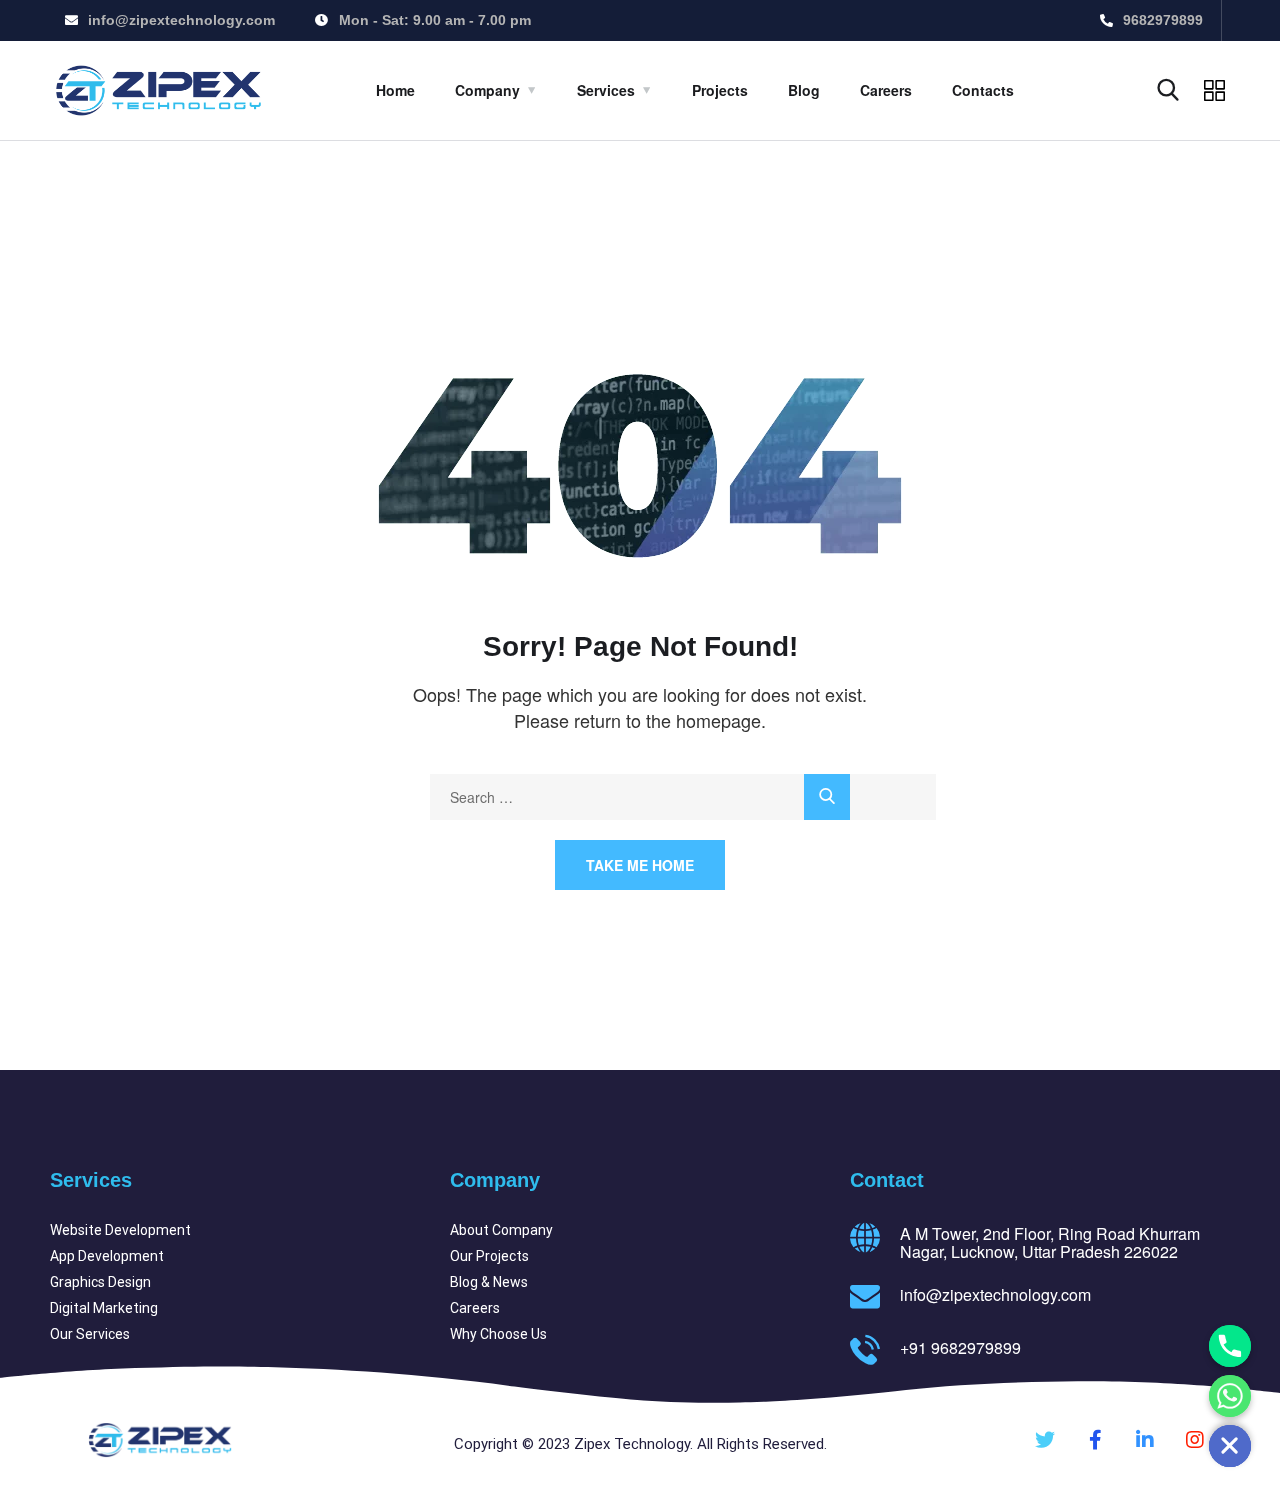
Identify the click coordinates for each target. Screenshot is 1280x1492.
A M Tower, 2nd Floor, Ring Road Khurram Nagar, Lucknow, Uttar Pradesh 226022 (1050, 1242)
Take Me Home (640, 865)
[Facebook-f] (1095, 1440)
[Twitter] (1045, 1440)
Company (487, 90)
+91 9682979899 (960, 1347)
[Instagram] (1195, 1440)
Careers (886, 90)
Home (395, 90)
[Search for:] (683, 797)
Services (606, 90)
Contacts (983, 90)
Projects (720, 90)
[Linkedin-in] (1145, 1440)
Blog (804, 90)
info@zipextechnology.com (995, 1294)
